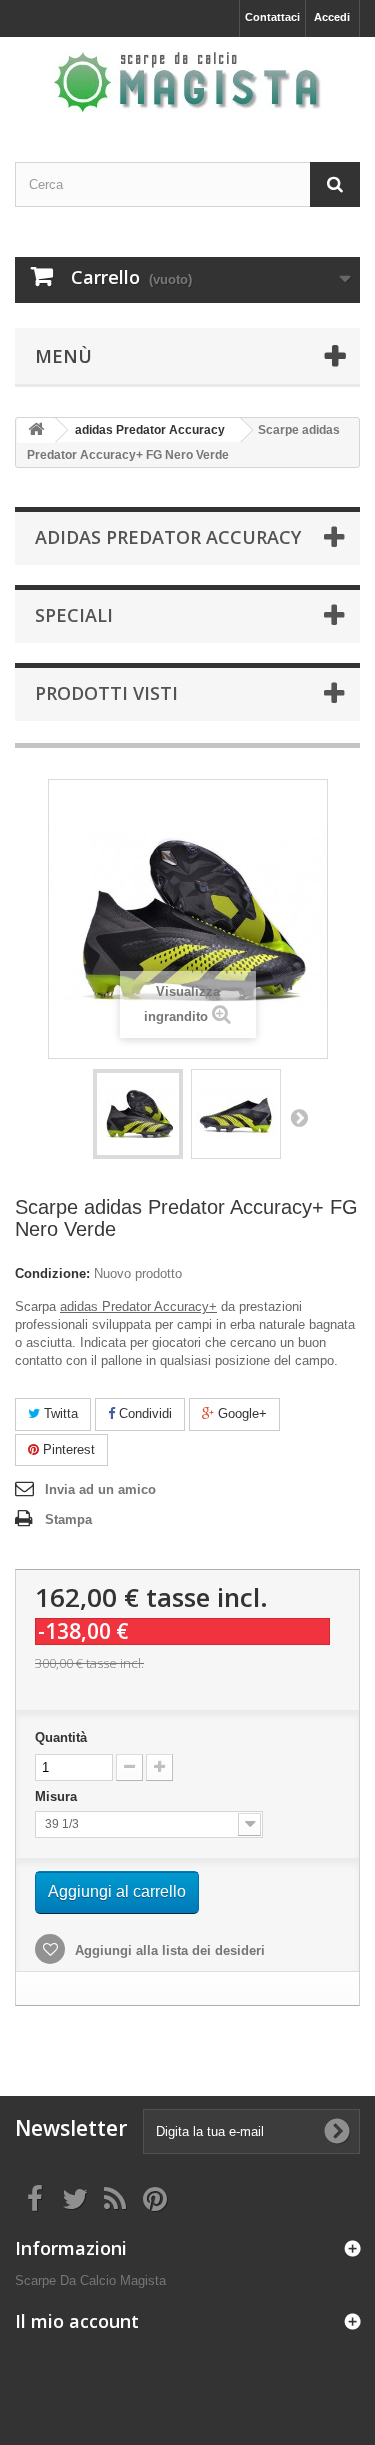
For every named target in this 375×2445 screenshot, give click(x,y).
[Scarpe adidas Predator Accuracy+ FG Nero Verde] (138, 1114)
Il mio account (77, 2321)
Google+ (240, 1413)
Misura (58, 1796)
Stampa (68, 1519)
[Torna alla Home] (36, 430)
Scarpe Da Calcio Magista (90, 2280)
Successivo (299, 1117)
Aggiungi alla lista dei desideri (168, 1950)
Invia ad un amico (100, 1489)
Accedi (332, 17)
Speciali (74, 615)
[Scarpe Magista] (187, 82)
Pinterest (67, 1449)
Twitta (59, 1413)
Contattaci (272, 17)
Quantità (61, 1737)
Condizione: (52, 1273)
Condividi (143, 1413)
